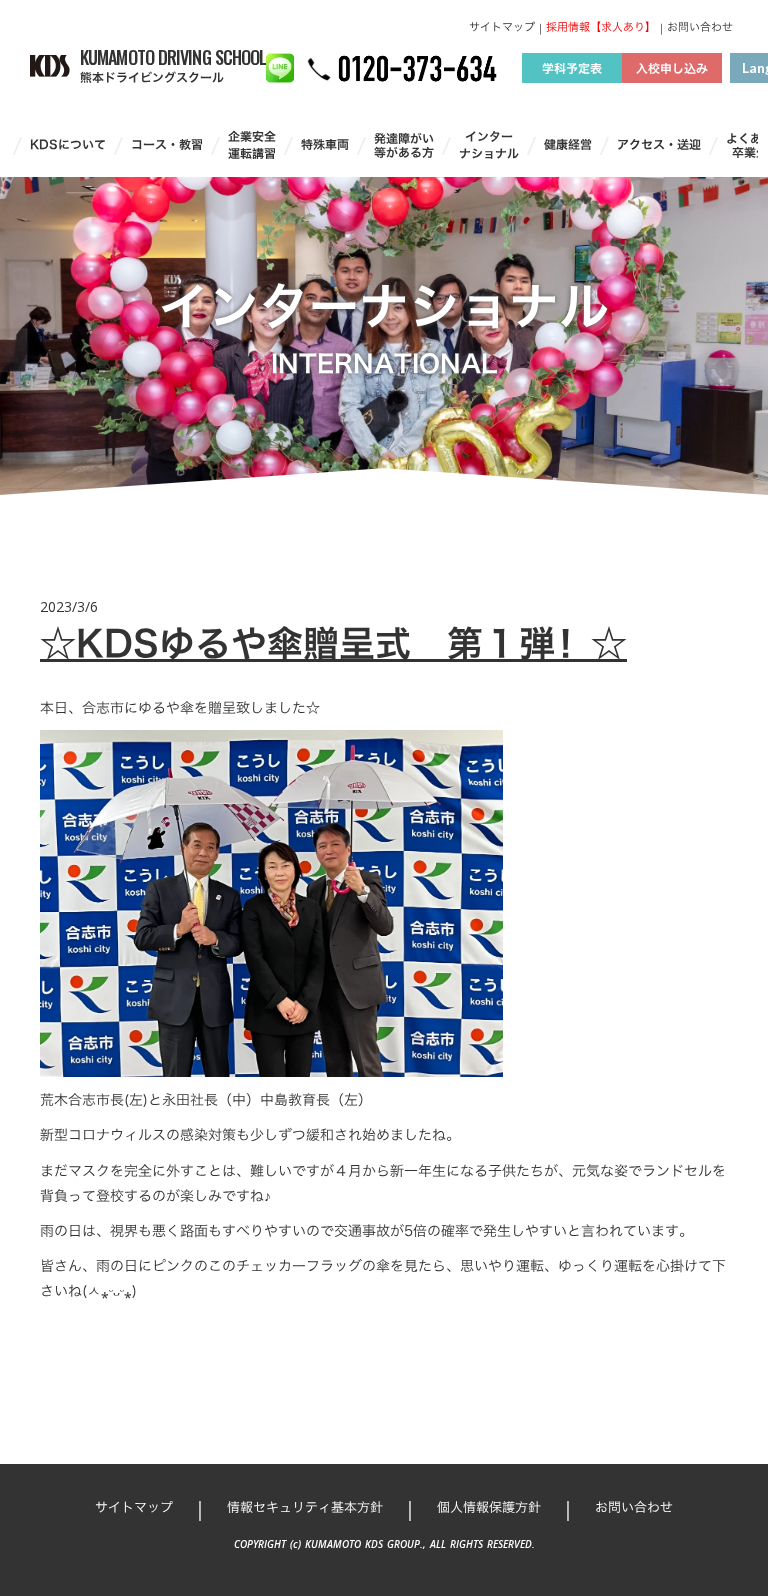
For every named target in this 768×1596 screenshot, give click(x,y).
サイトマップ (502, 27)
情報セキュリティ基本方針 (305, 1507)
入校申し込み (672, 68)
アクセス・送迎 (659, 144)
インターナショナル (489, 145)
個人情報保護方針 (489, 1507)
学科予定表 (572, 68)
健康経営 (568, 144)
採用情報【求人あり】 (601, 27)
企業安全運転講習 (252, 145)
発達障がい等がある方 (404, 145)
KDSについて (68, 144)
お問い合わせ (700, 27)
